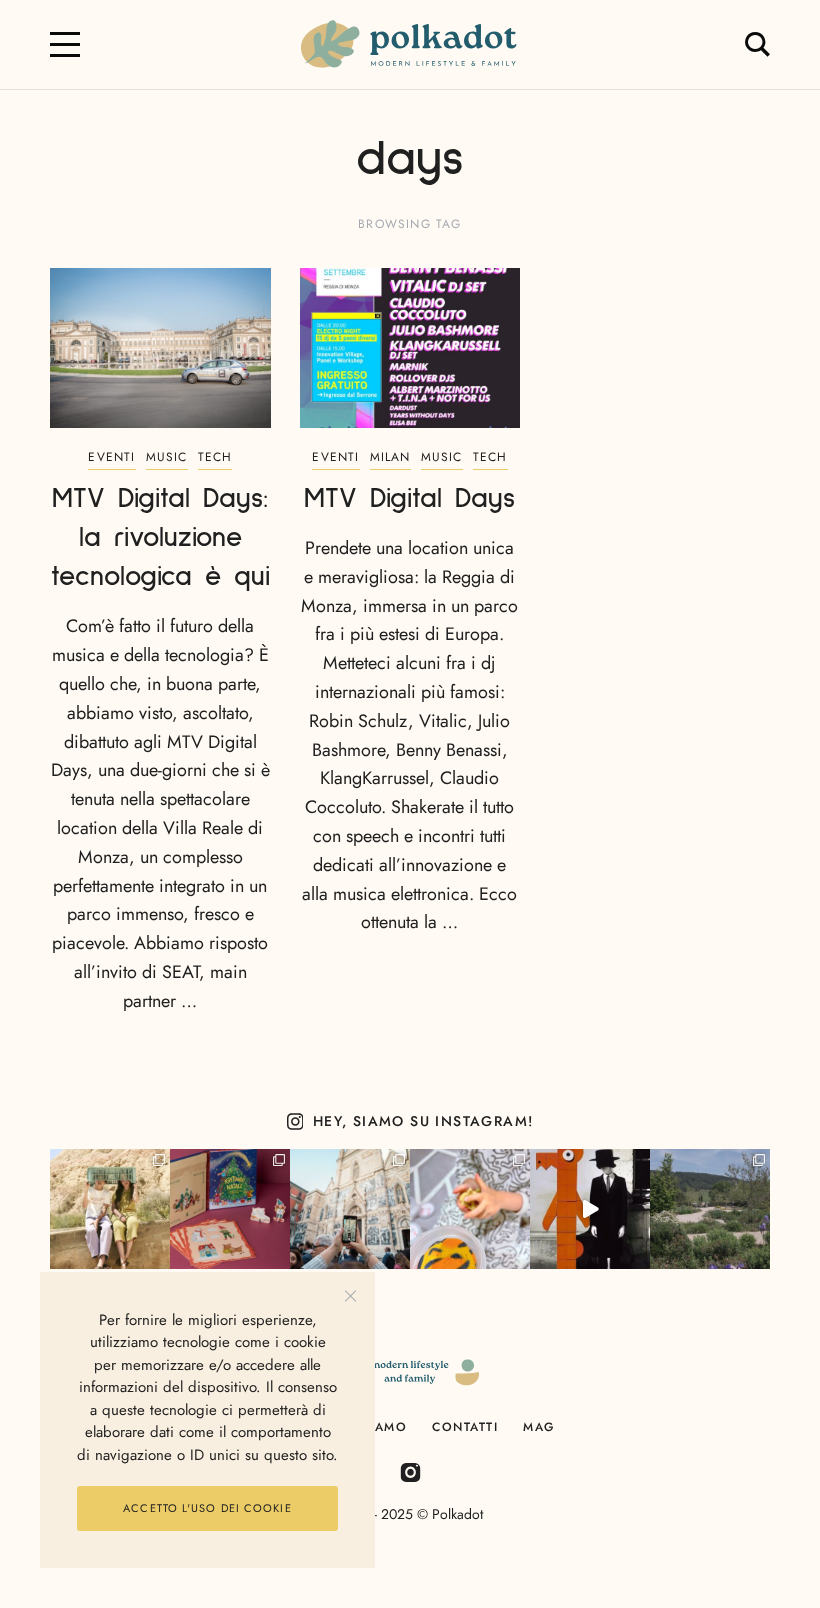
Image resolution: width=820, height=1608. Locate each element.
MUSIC (167, 457)
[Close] (350, 1296)
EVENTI (111, 457)
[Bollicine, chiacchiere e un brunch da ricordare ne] (710, 1209)
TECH (215, 457)
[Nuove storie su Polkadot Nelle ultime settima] (110, 1209)
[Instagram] (410, 1471)
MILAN (390, 457)
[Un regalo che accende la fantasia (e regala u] (470, 1209)
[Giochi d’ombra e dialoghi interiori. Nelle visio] (590, 1209)
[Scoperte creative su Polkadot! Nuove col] (350, 1209)
